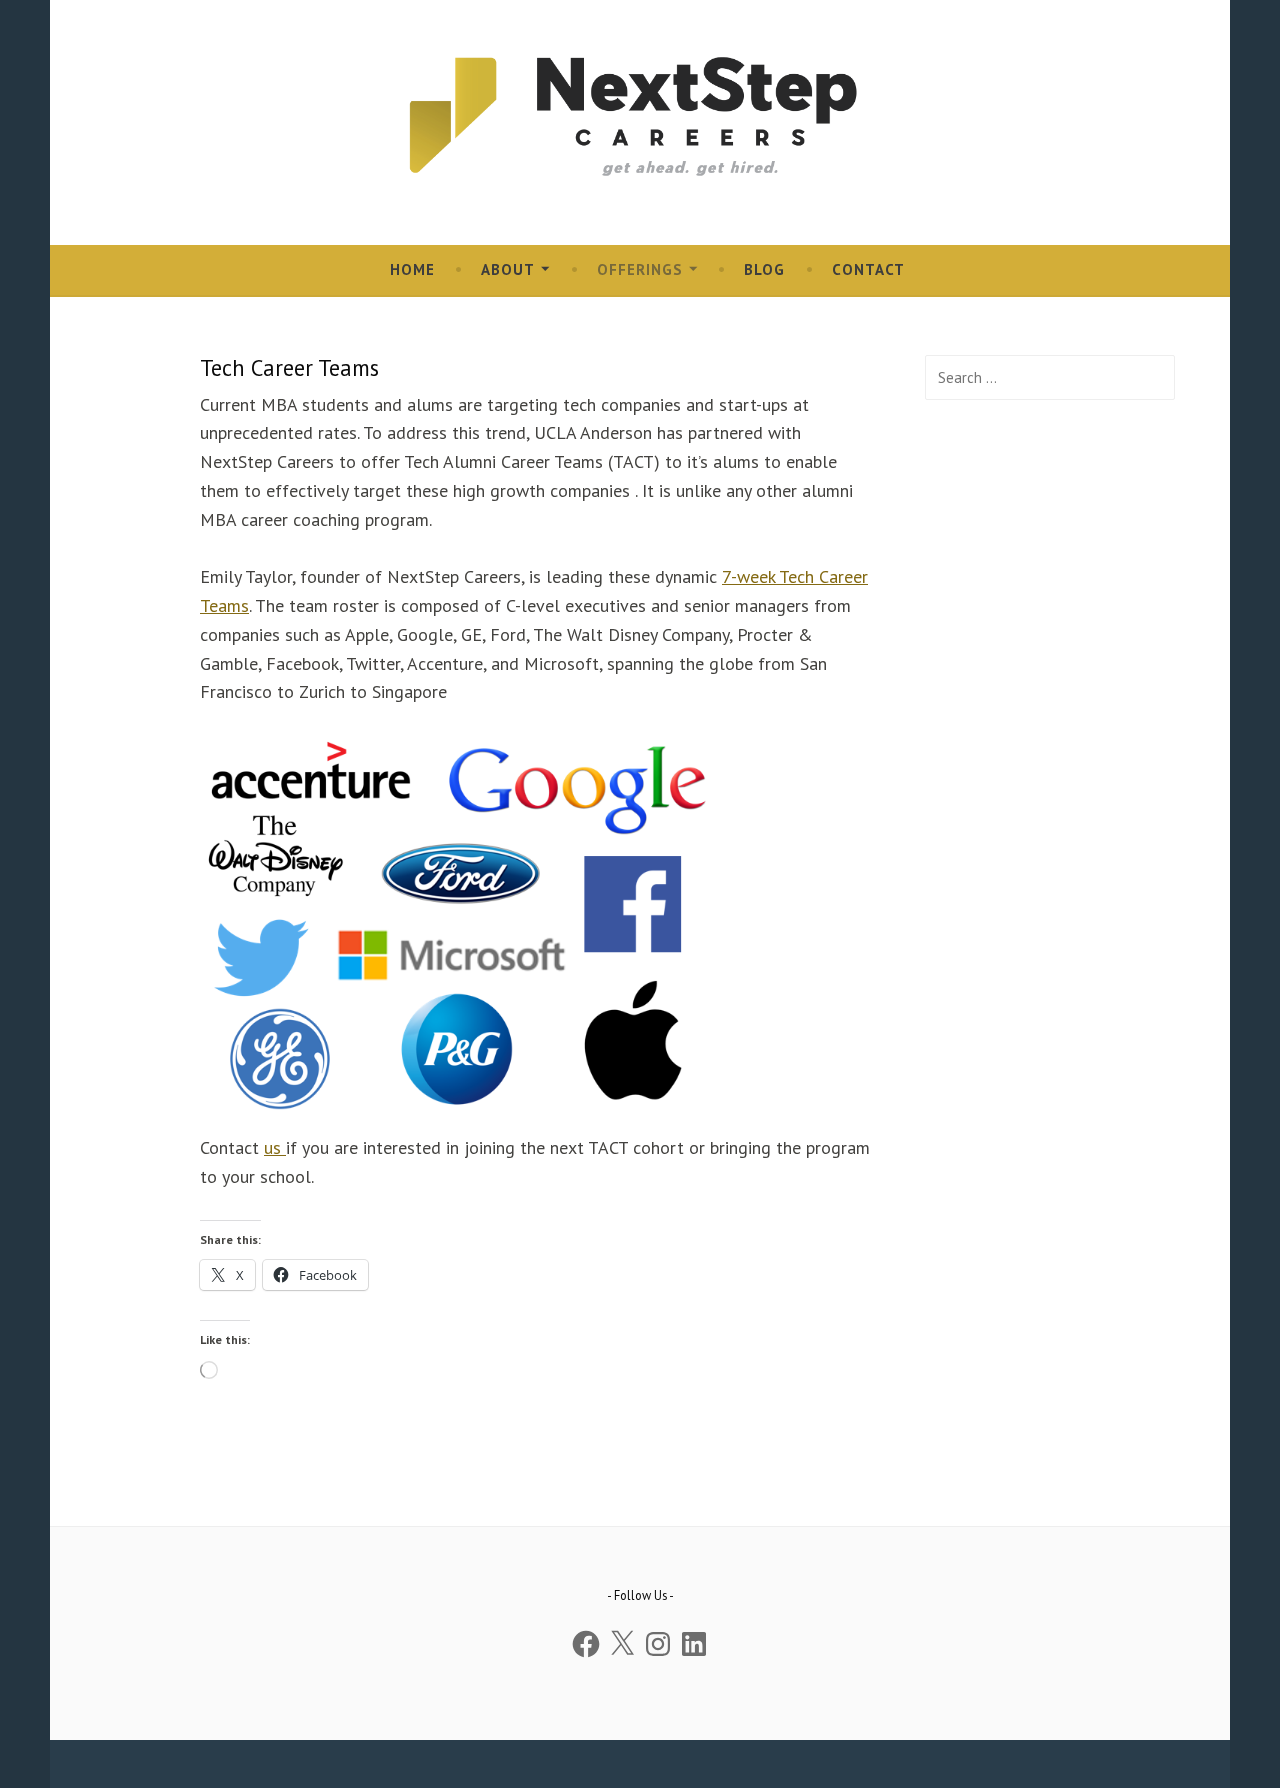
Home (412, 269)
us (275, 1147)
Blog (764, 269)
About (508, 269)
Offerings (640, 269)
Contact (868, 269)
